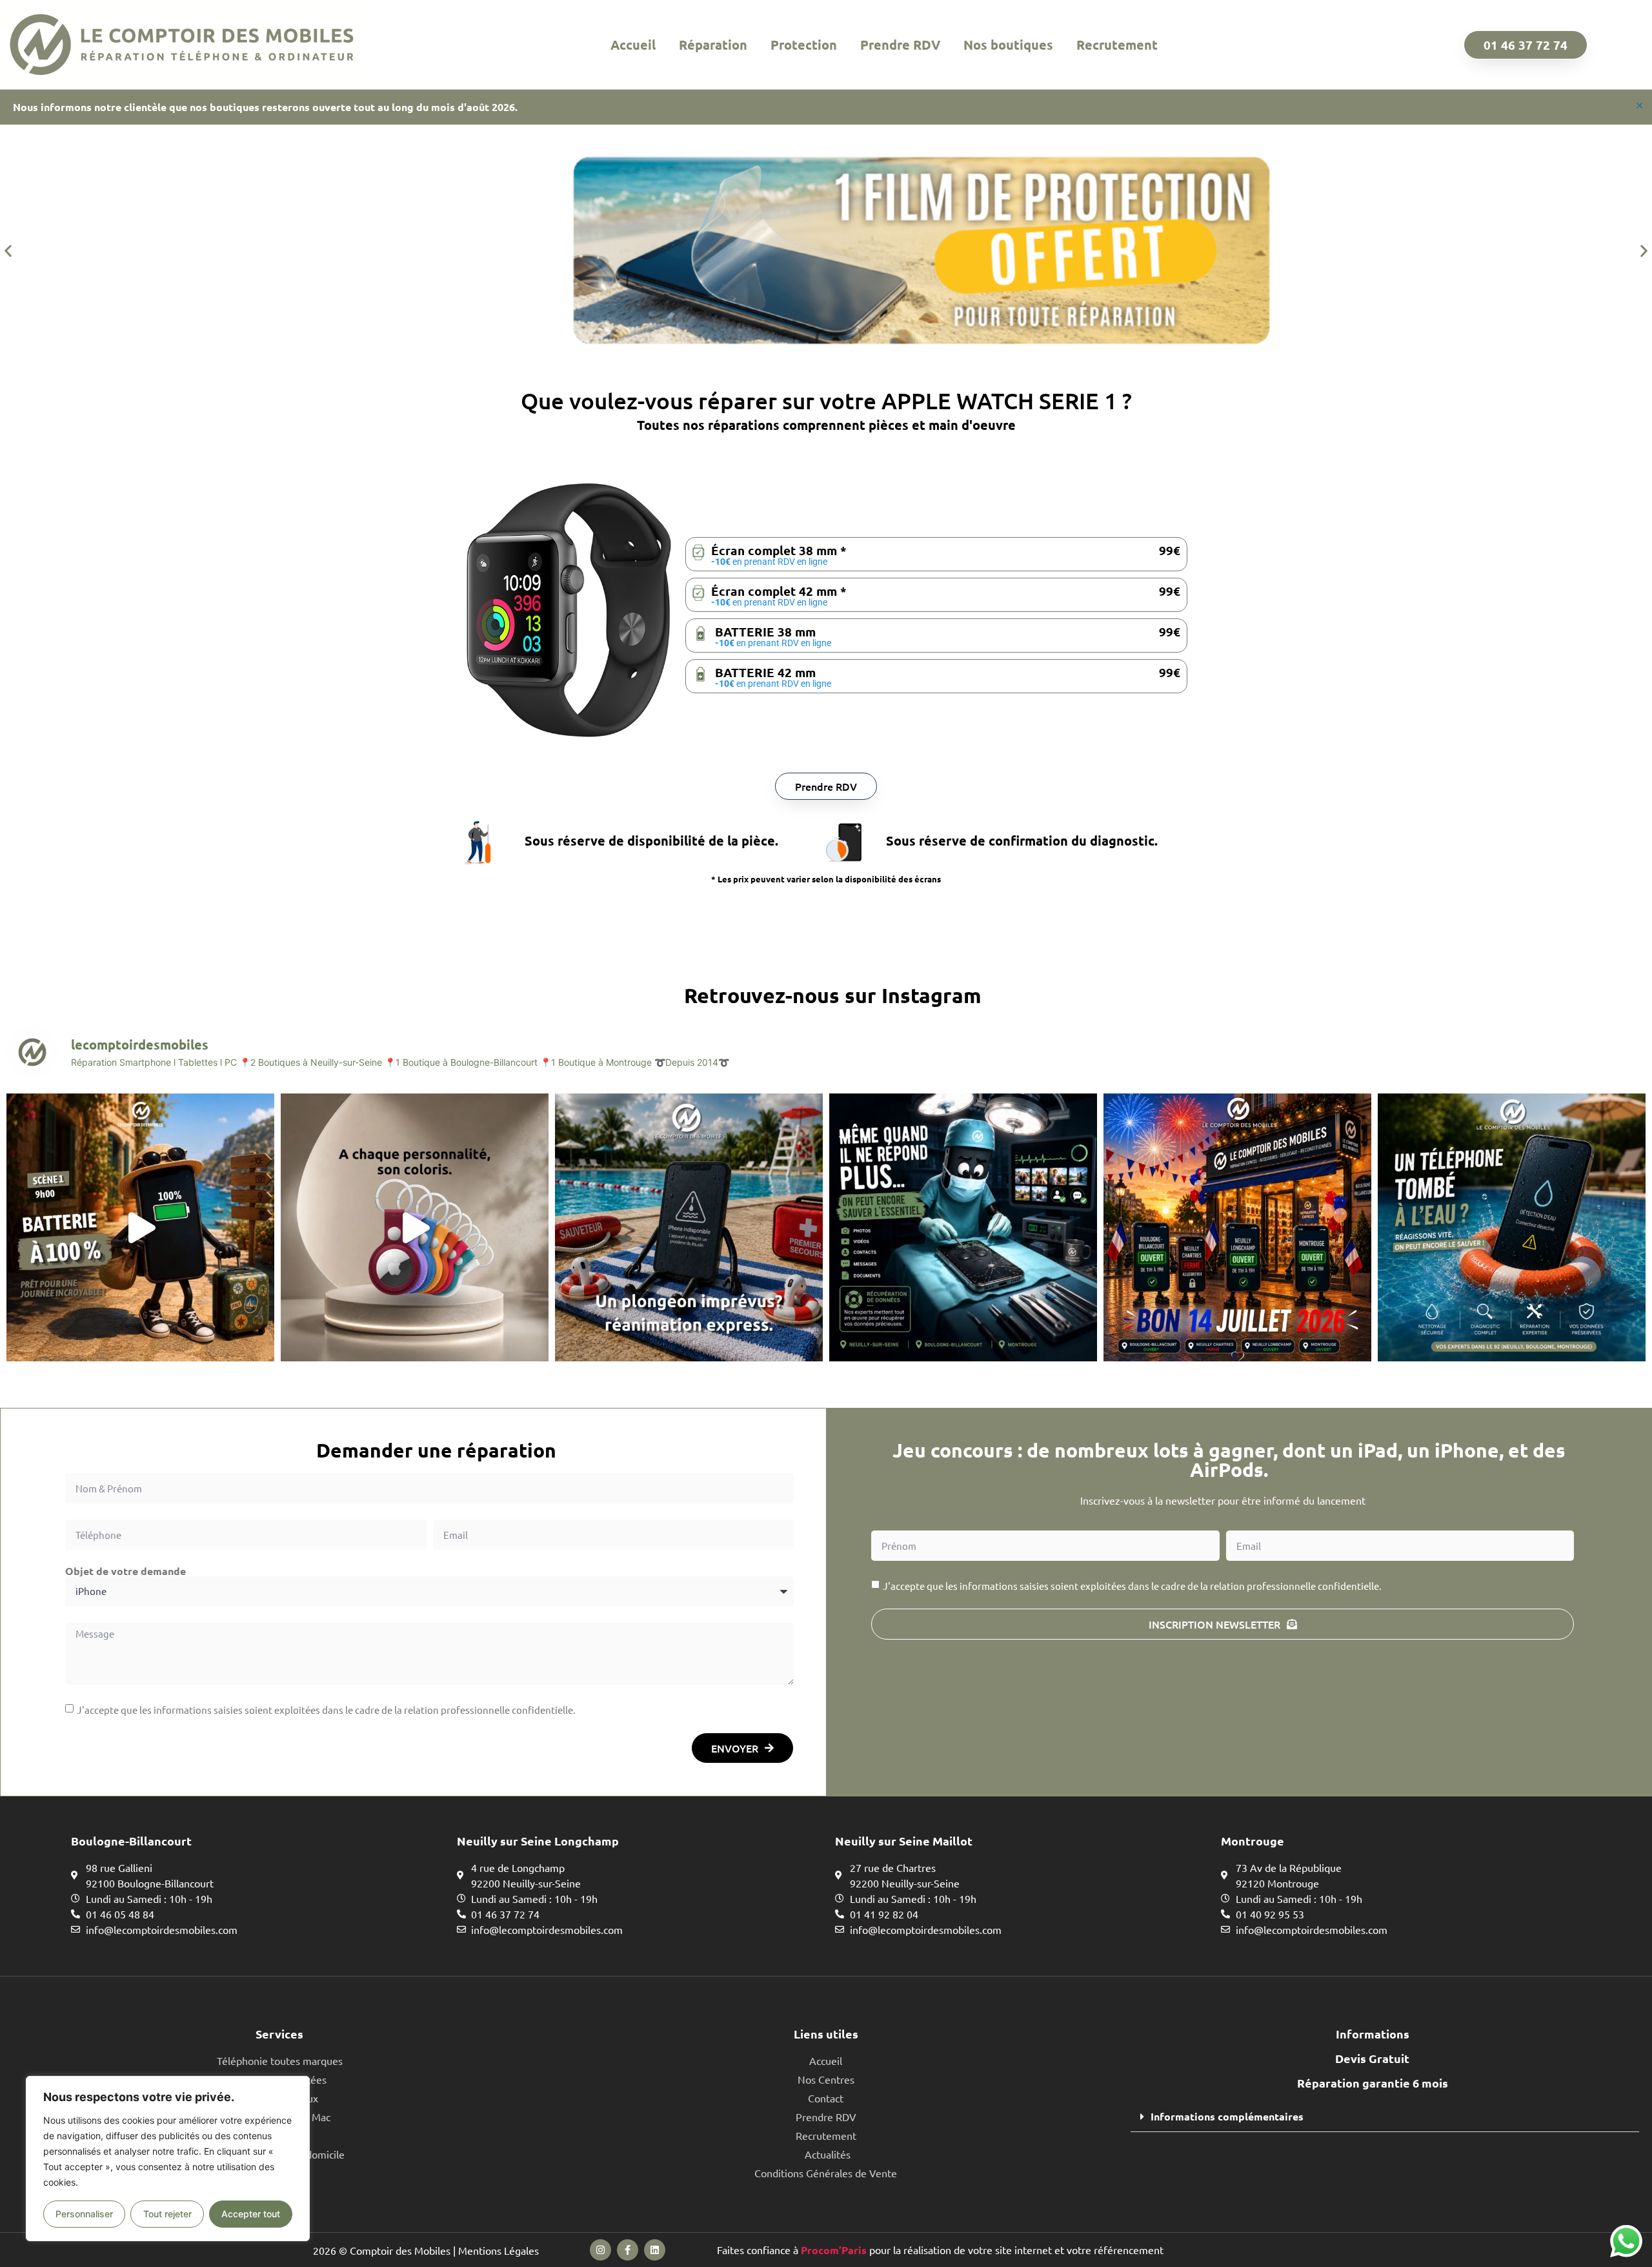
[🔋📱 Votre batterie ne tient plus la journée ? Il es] (140, 1227)
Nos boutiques (1008, 45)
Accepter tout (251, 2214)
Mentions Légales (499, 2250)
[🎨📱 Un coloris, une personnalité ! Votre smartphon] (415, 1227)
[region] (168, 2159)
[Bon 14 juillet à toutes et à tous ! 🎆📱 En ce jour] (1237, 1227)
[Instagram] (600, 2250)
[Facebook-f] (628, 2250)
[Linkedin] (655, 2250)
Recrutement (1117, 45)
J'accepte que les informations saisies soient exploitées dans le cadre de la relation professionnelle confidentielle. (326, 1710)
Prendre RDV (900, 45)
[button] (8, 251)
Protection (804, 45)
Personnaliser (84, 2214)
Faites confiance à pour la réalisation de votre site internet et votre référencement (940, 2250)
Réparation (713, 45)
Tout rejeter (167, 2214)
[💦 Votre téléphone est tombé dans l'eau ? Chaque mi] (1512, 1227)
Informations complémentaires (1227, 2116)
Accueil (633, 45)
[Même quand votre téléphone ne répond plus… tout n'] (963, 1227)
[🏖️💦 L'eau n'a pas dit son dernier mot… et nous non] (689, 1227)
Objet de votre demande (126, 1571)
